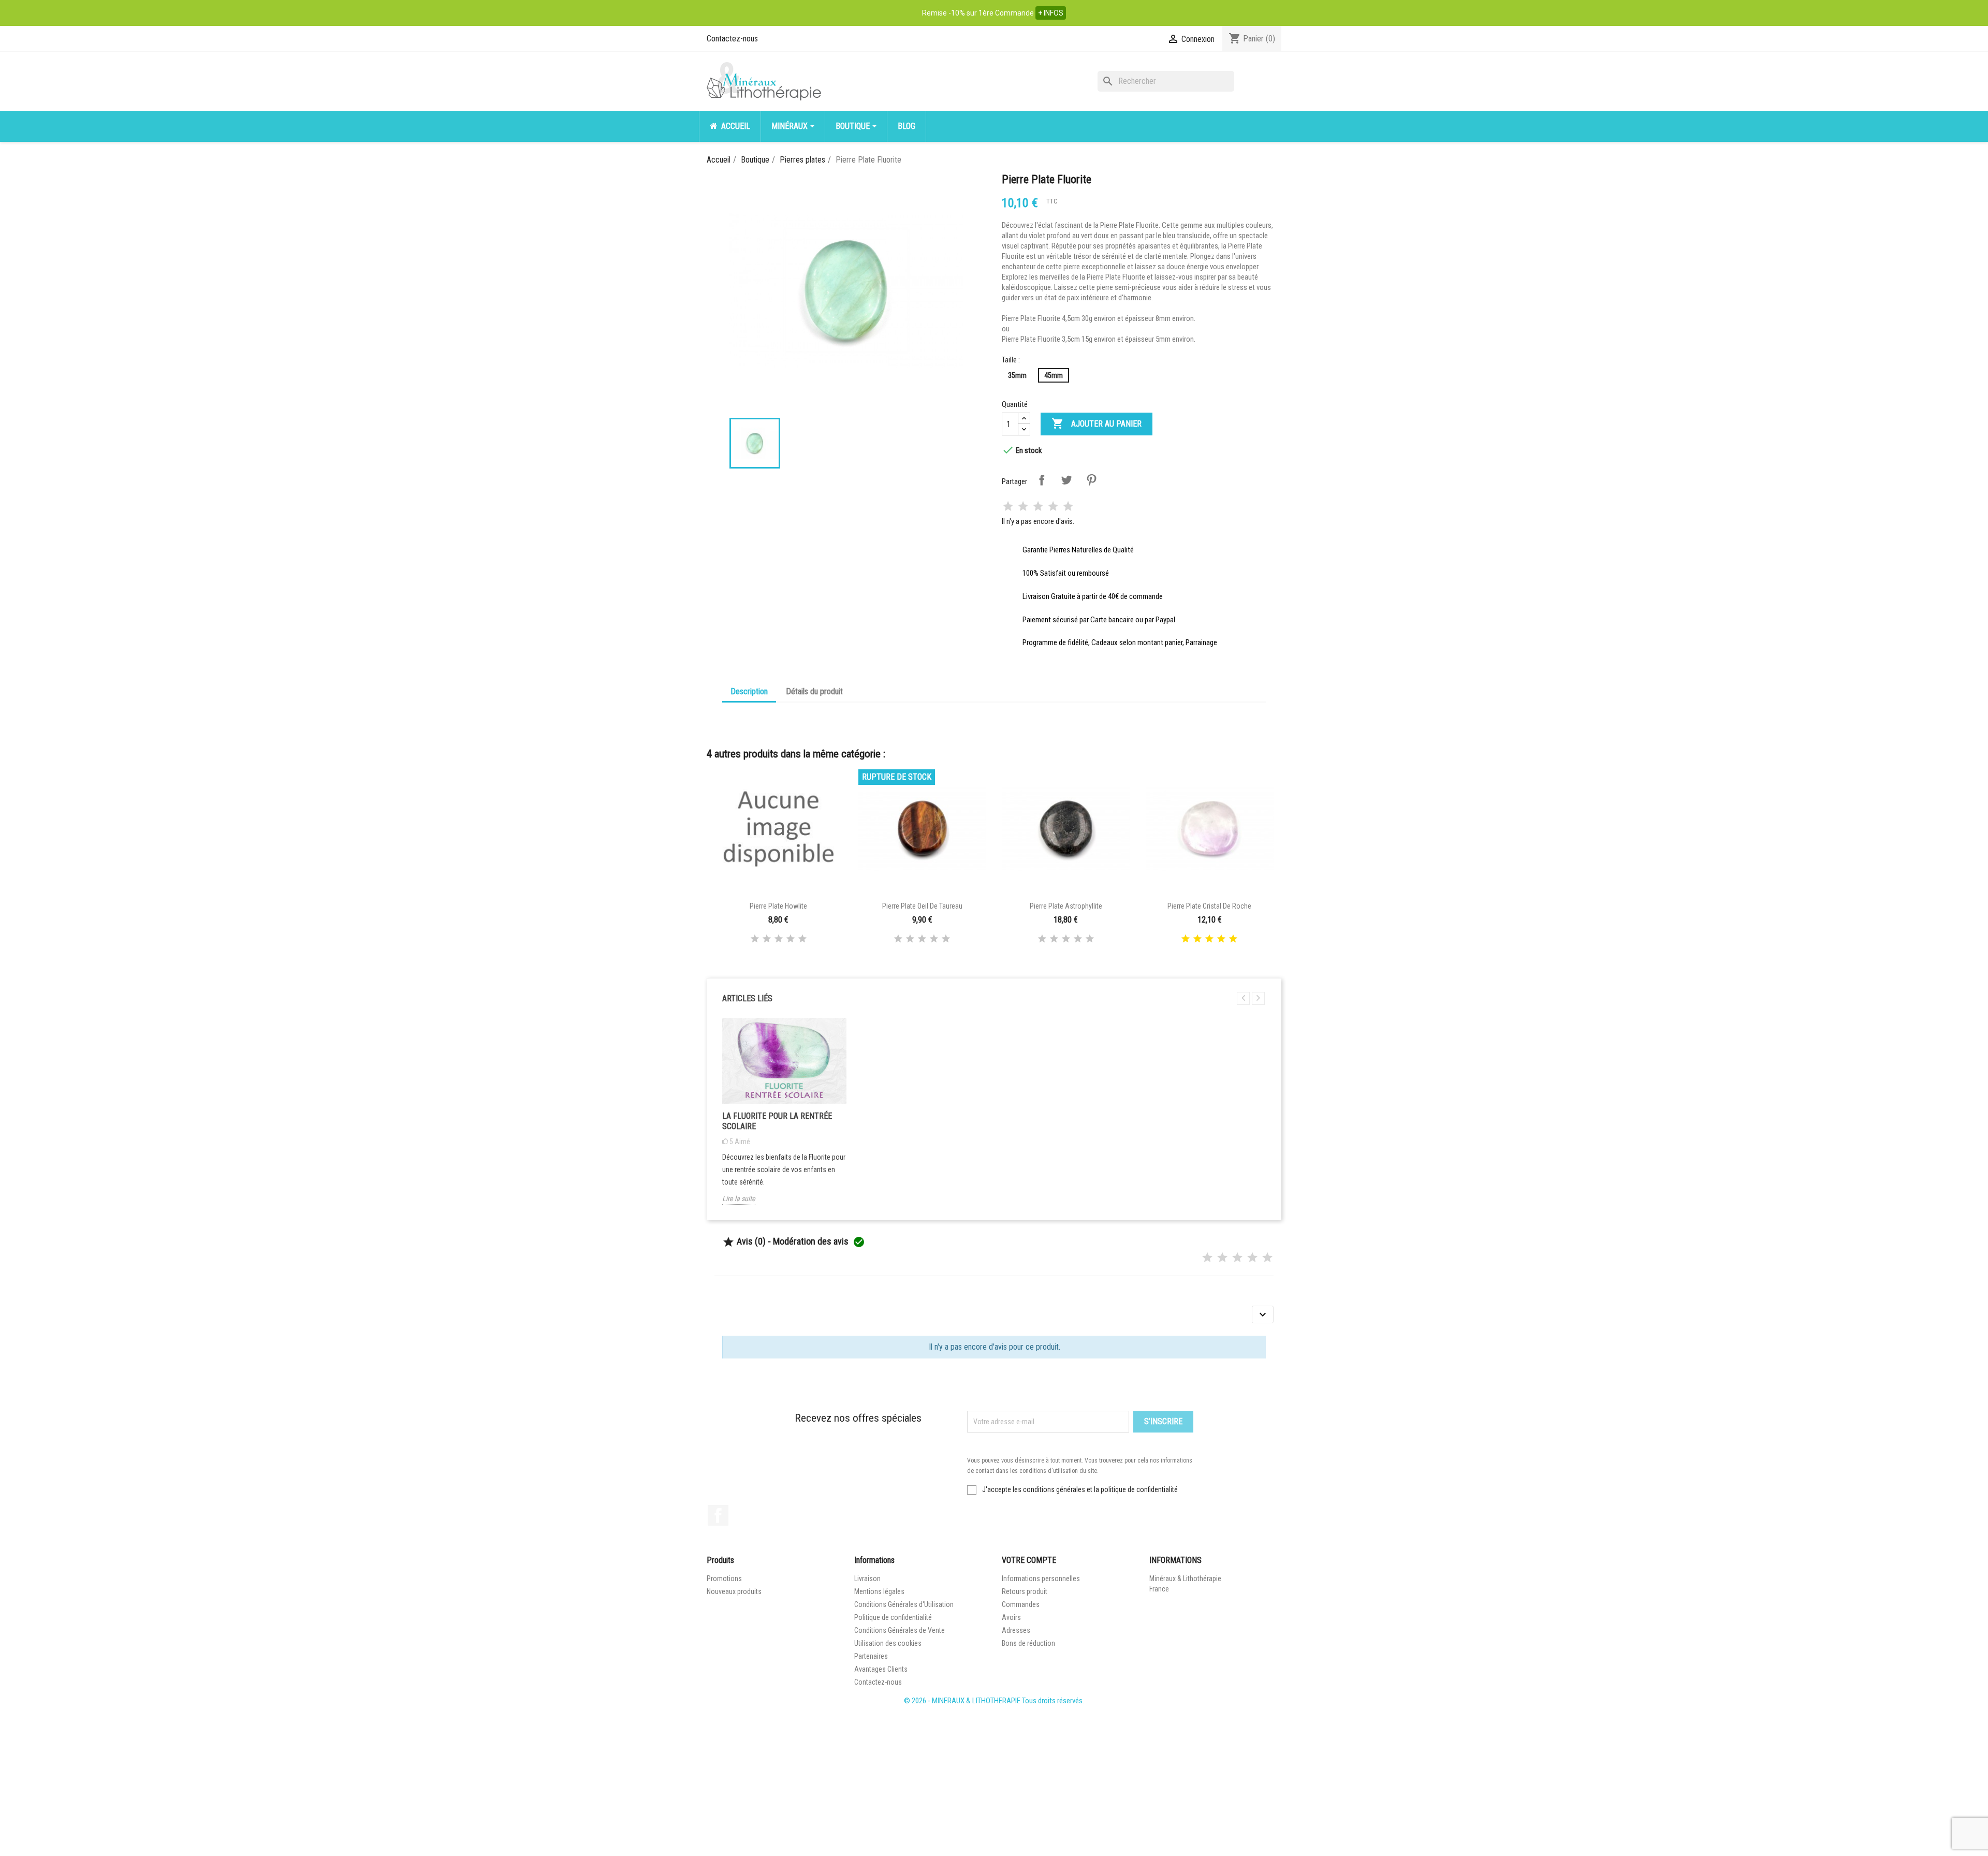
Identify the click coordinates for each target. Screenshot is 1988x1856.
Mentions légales (879, 1591)
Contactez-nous (732, 39)
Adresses (1016, 1630)
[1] (1008, 507)
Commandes (1021, 1604)
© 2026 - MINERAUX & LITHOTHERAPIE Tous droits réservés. (994, 1701)
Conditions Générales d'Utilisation (904, 1604)
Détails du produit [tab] (814, 691)
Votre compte (1029, 1560)
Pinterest (1091, 480)
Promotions (724, 1579)
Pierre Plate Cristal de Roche (1209, 906)
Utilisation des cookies (888, 1643)
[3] (1038, 507)
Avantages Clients (881, 1669)
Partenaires (871, 1656)
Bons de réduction (1028, 1643)
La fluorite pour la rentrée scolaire (777, 1121)
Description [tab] (749, 691)
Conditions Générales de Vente (900, 1630)
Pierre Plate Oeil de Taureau (922, 906)
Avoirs (1011, 1617)
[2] (1023, 507)
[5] (1068, 507)
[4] (1053, 507)
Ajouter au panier (1097, 423)
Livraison (867, 1579)
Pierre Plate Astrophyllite (1066, 906)
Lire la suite (739, 1199)
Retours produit (1025, 1591)
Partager (1042, 480)
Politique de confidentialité (893, 1617)
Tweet (1066, 480)
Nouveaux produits (734, 1591)
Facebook (718, 1515)
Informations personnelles (1041, 1579)
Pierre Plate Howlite (778, 906)
